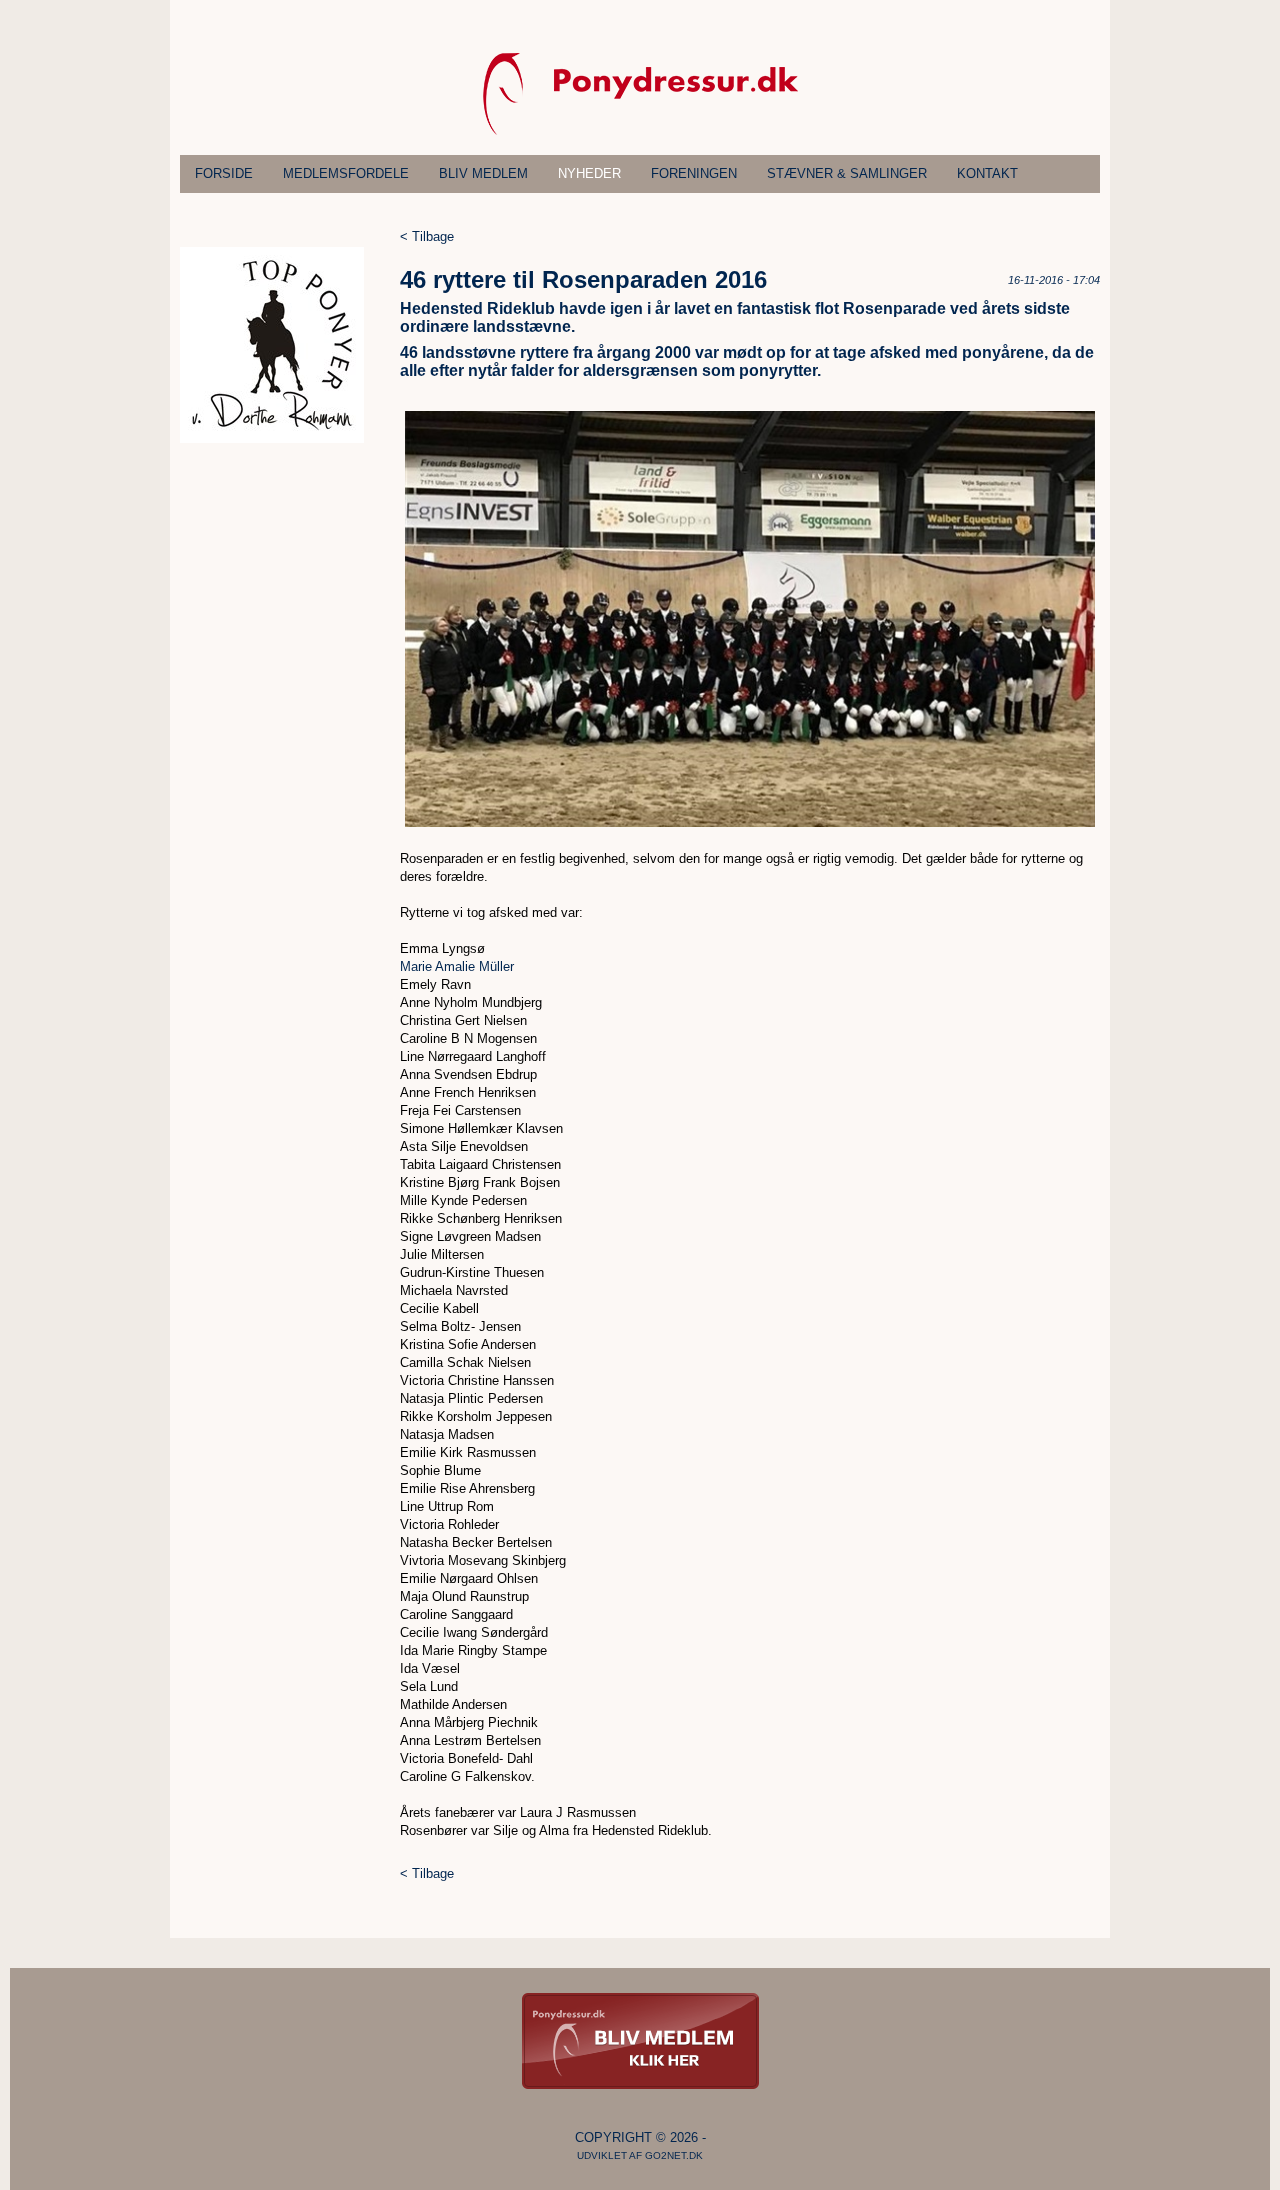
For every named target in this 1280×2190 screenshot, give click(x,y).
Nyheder (589, 173)
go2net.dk (674, 2155)
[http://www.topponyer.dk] (272, 438)
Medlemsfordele (346, 173)
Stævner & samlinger (847, 173)
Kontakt (987, 173)
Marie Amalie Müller (457, 966)
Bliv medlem (483, 173)
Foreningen (694, 173)
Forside (224, 173)
